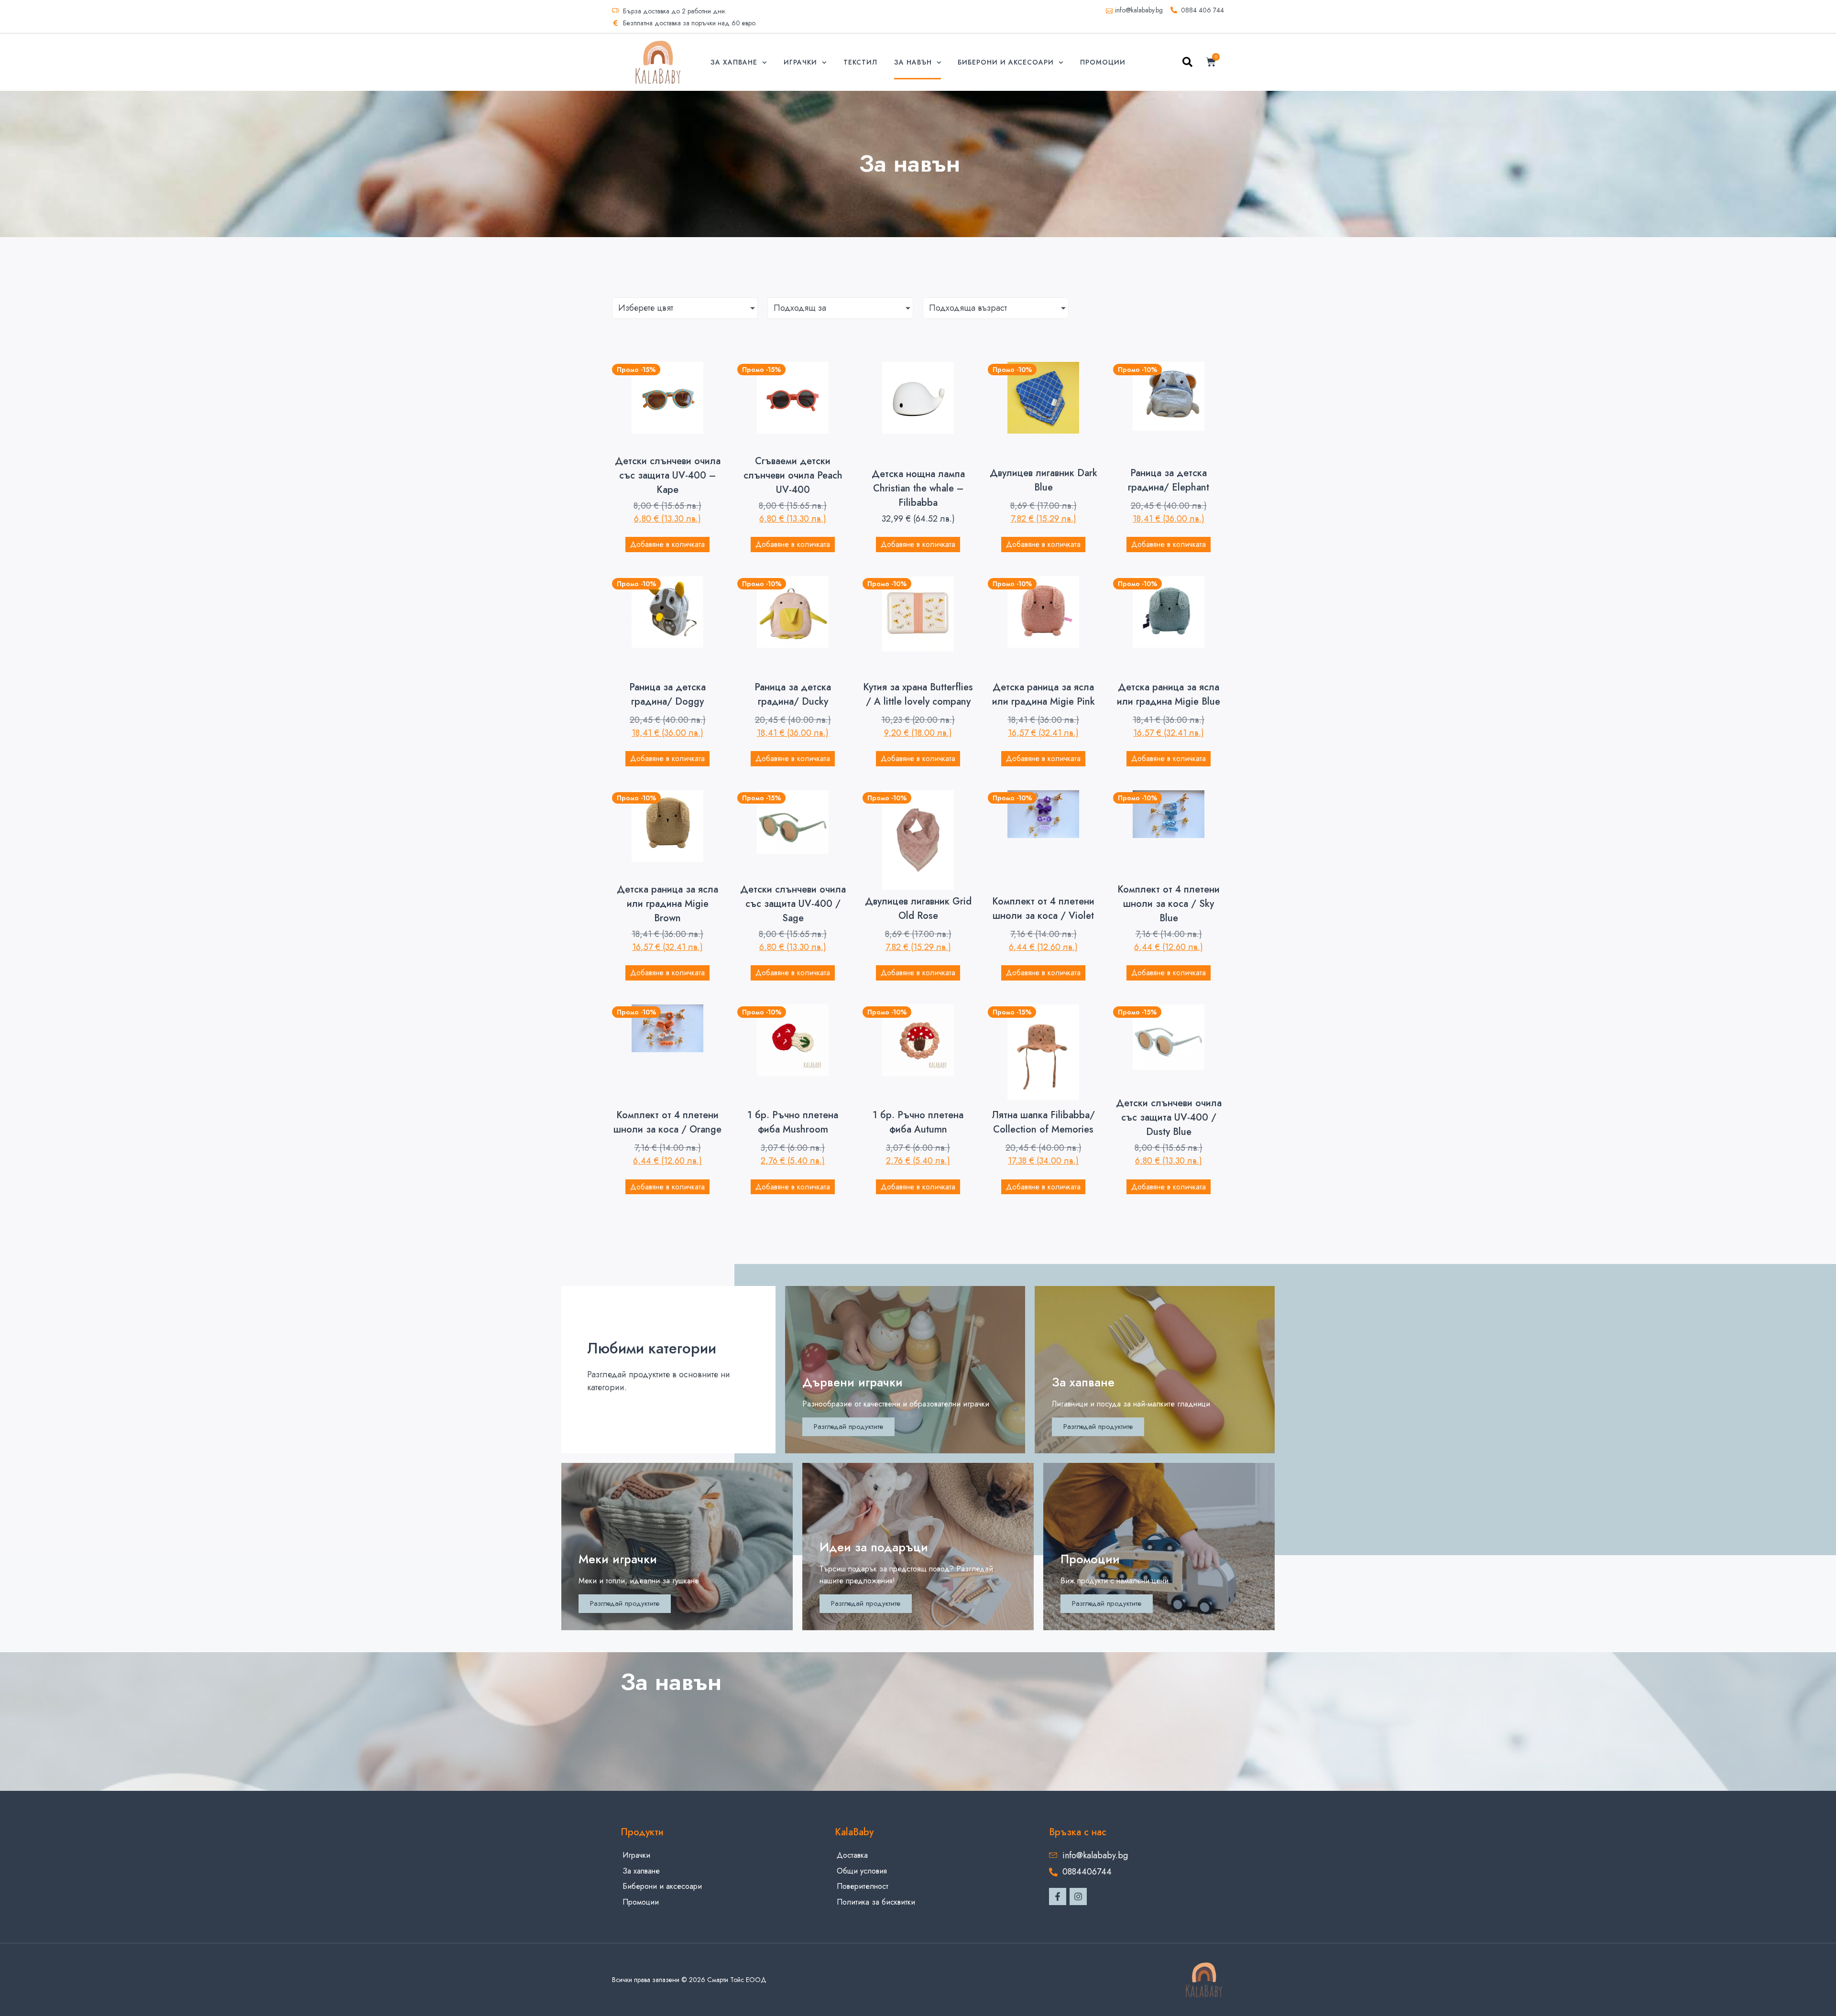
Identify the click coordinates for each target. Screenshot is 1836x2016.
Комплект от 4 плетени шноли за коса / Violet (1043, 909)
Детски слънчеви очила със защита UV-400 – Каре (668, 475)
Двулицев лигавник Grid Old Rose (918, 909)
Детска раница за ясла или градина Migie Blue (1169, 694)
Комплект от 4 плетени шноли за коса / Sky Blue (1169, 904)
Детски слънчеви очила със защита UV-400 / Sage (793, 904)
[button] (1187, 64)
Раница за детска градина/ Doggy (667, 694)
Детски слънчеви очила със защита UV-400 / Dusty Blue (1169, 1117)
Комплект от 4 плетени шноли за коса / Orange (667, 1122)
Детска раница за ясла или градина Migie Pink (1044, 694)
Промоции (1103, 62)
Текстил (860, 62)
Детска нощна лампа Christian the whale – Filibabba (918, 488)
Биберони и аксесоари (1006, 62)
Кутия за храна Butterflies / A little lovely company (918, 694)
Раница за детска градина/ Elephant (1169, 480)
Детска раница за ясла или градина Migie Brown (667, 904)
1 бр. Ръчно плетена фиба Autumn (918, 1122)
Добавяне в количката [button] (667, 544)
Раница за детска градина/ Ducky (793, 694)
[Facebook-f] (1058, 1896)
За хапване (734, 62)
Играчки (800, 62)
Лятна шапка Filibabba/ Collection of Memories (1043, 1122)
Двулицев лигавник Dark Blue (1044, 480)
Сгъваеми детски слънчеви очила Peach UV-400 (793, 475)
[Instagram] (1078, 1896)
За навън (913, 62)
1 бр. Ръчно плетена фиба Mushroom (793, 1122)
